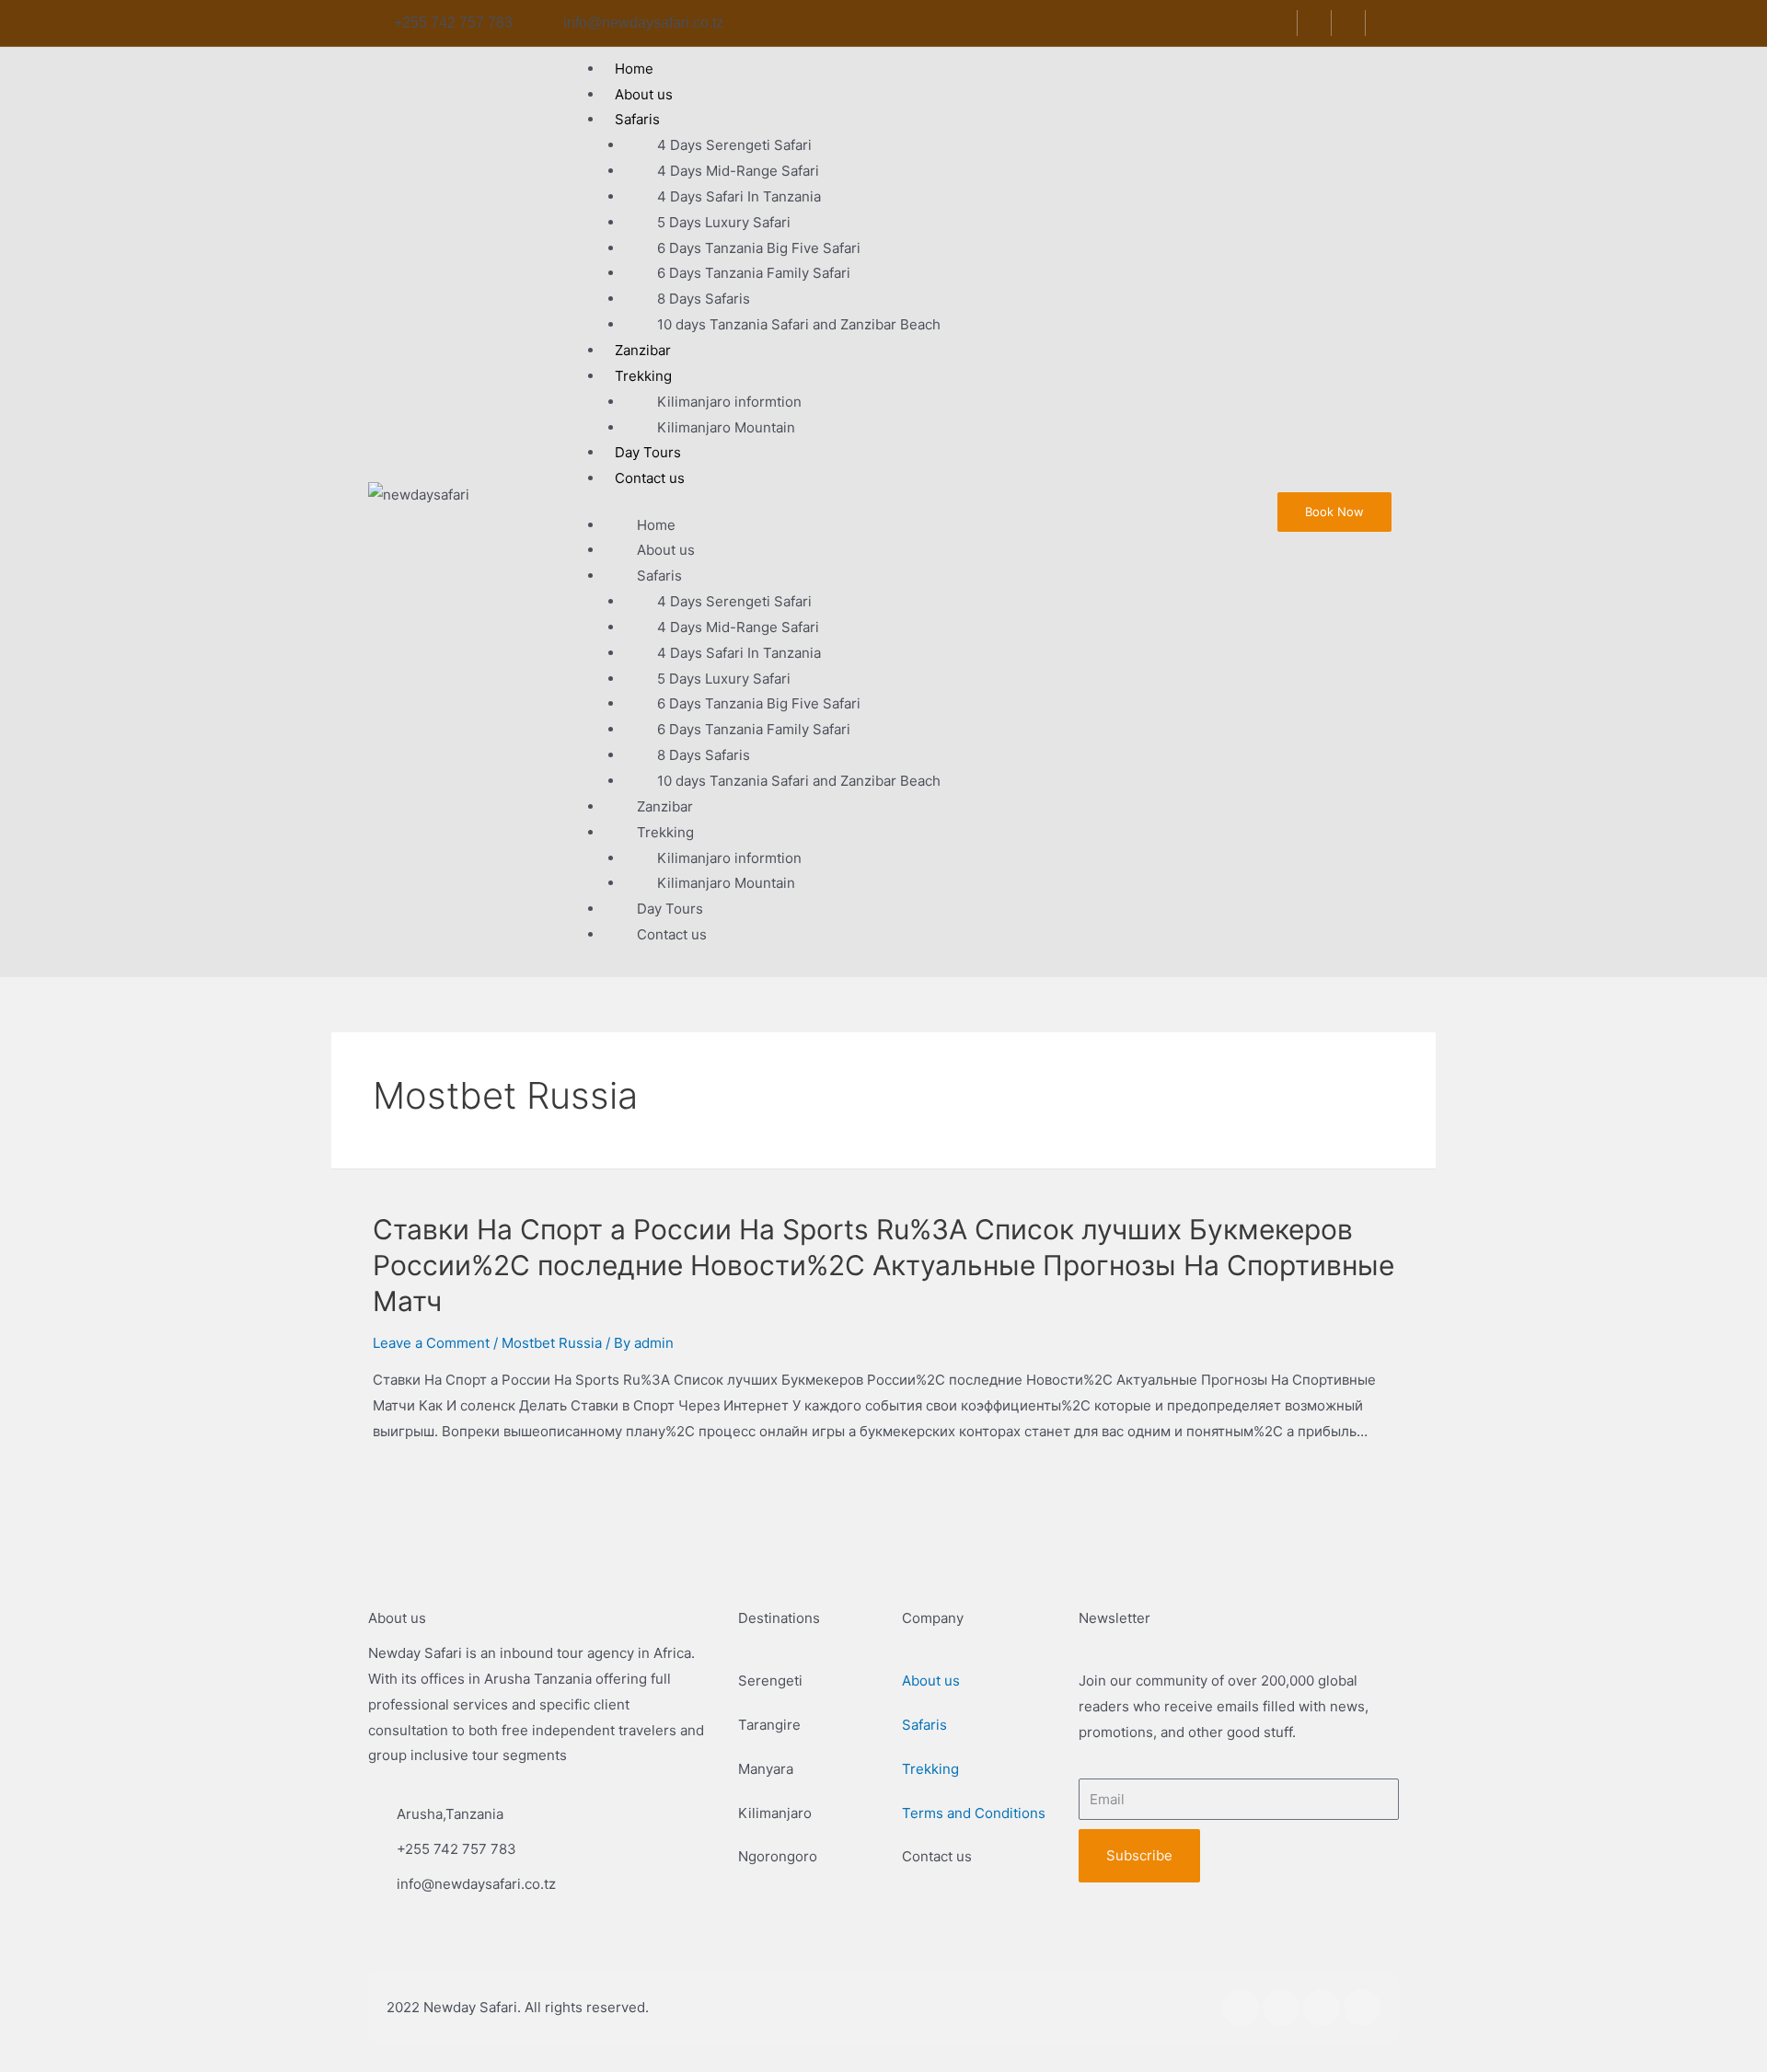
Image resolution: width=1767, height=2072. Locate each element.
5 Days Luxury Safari (724, 222)
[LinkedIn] (1351, 23)
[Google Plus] (1384, 23)
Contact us (650, 478)
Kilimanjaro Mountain (726, 427)
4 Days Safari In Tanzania (739, 196)
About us (666, 550)
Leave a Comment (431, 1343)
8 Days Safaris (704, 299)
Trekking (643, 376)
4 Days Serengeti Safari (734, 145)
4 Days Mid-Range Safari (738, 171)
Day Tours (670, 909)
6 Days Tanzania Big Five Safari (759, 248)
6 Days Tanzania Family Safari (754, 273)
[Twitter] (1317, 23)
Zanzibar (665, 806)
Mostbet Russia (552, 1343)
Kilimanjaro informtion (729, 402)
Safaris (637, 119)
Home (656, 525)
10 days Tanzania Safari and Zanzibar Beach (799, 324)
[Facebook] (1282, 23)
